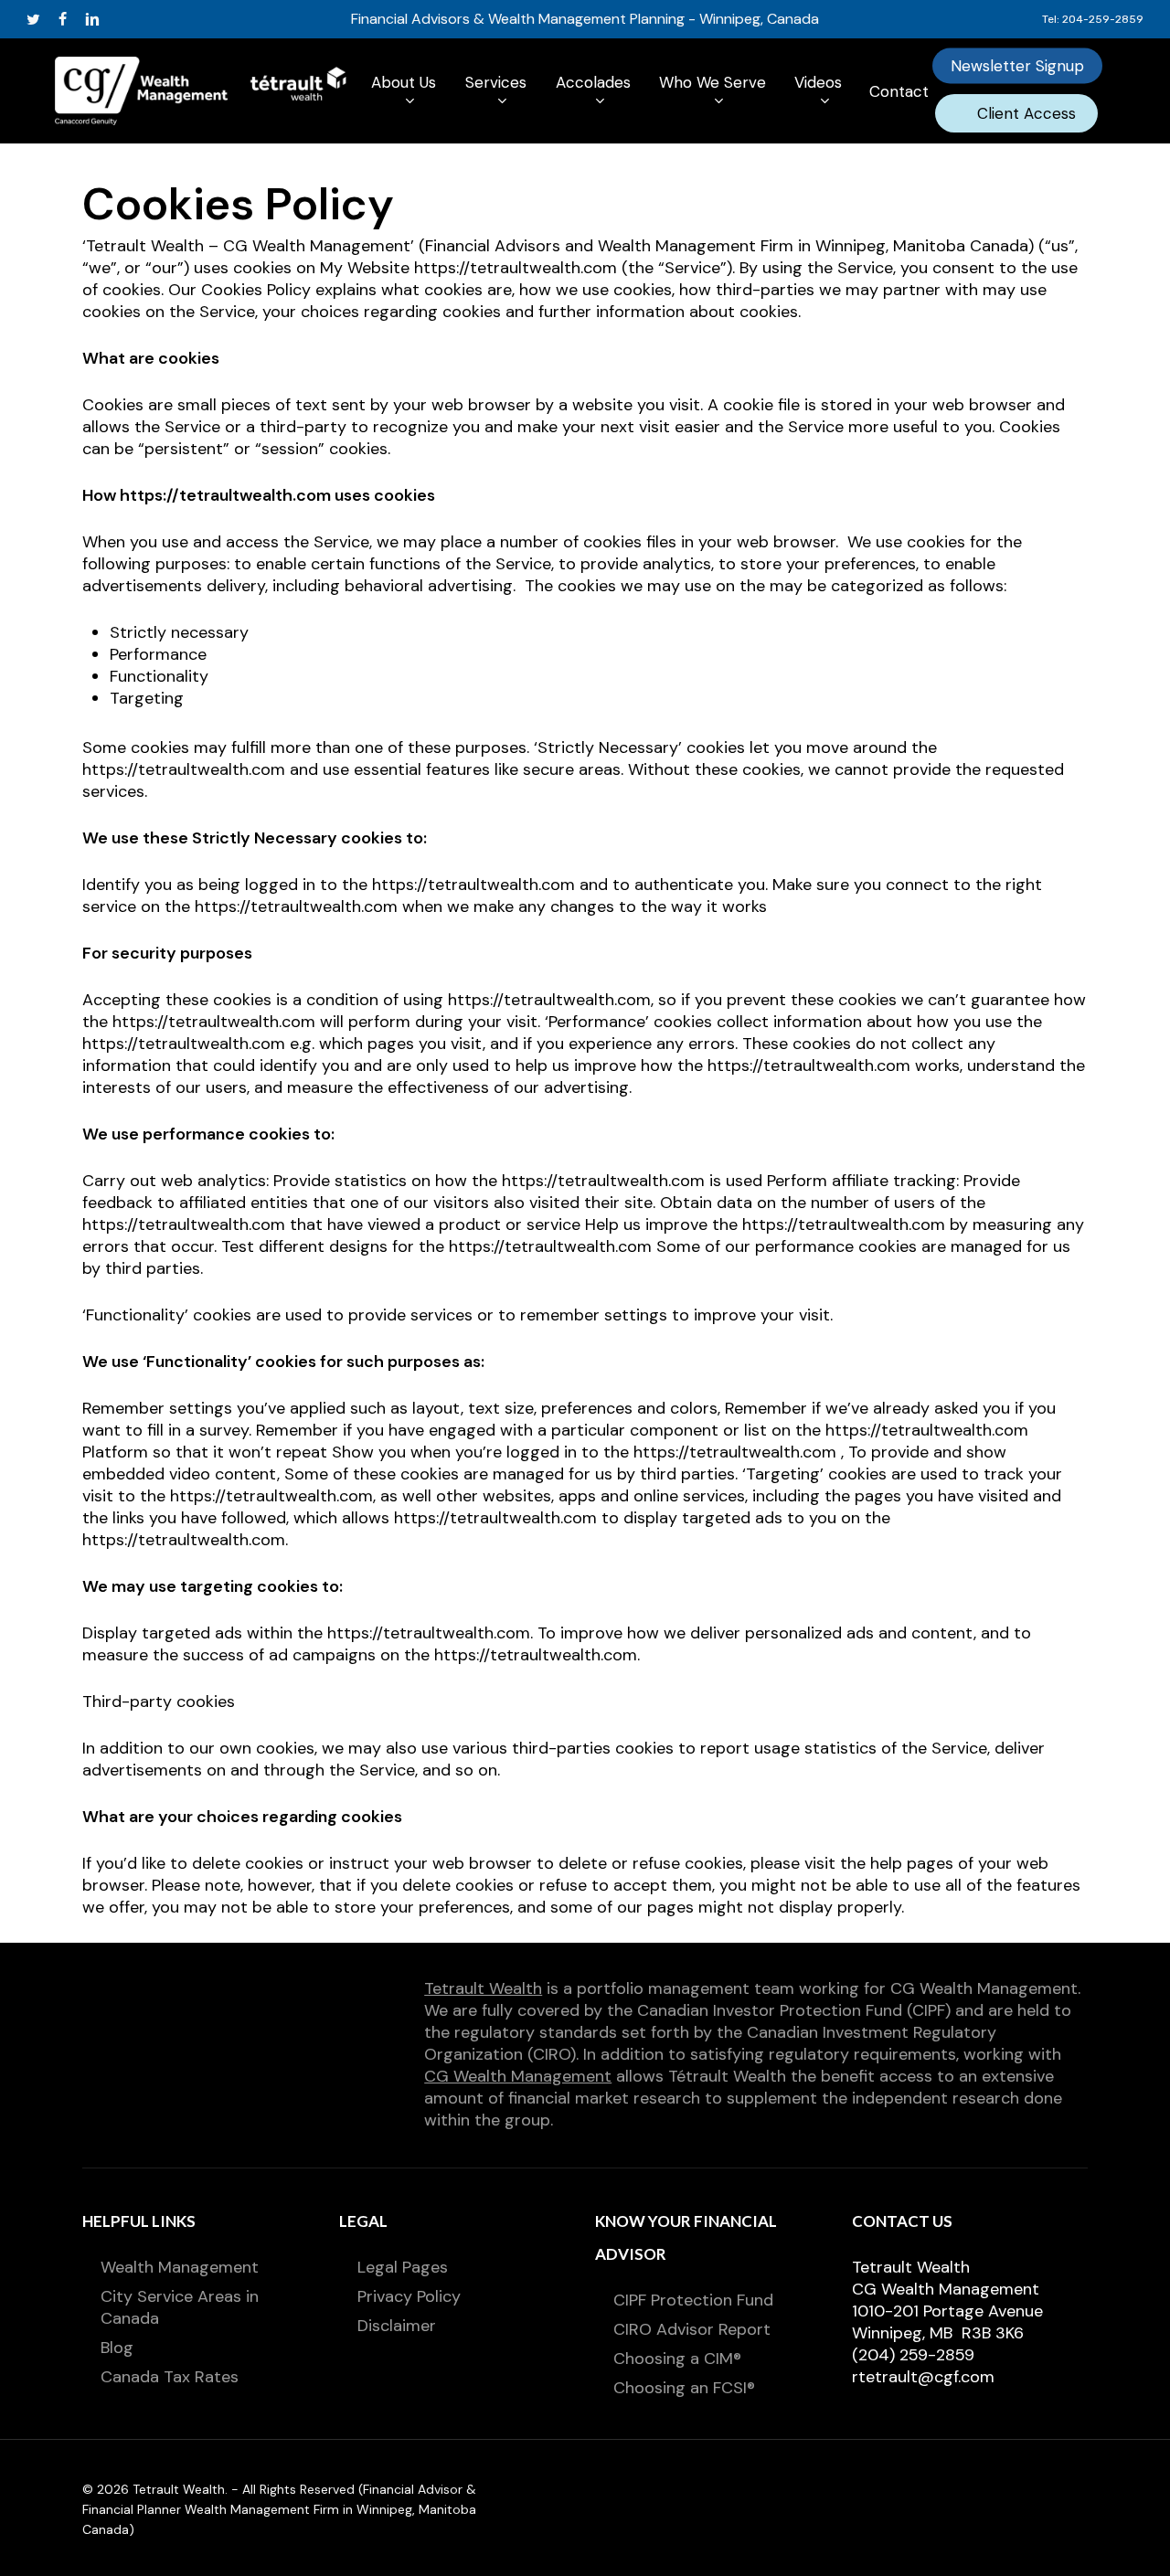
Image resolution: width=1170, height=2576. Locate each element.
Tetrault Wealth (483, 1988)
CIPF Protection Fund (693, 2300)
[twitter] (33, 19)
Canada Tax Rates (170, 2377)
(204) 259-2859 (913, 2355)
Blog (117, 2348)
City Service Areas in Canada (180, 2307)
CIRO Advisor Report (692, 2329)
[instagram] (153, 19)
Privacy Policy (409, 2296)
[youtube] (123, 19)
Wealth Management (180, 2267)
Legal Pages (403, 2267)
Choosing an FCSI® (684, 2388)
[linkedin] (92, 19)
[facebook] (63, 19)
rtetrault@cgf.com (923, 2377)
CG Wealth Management (518, 2076)
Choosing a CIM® (677, 2359)
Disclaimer (397, 2326)
